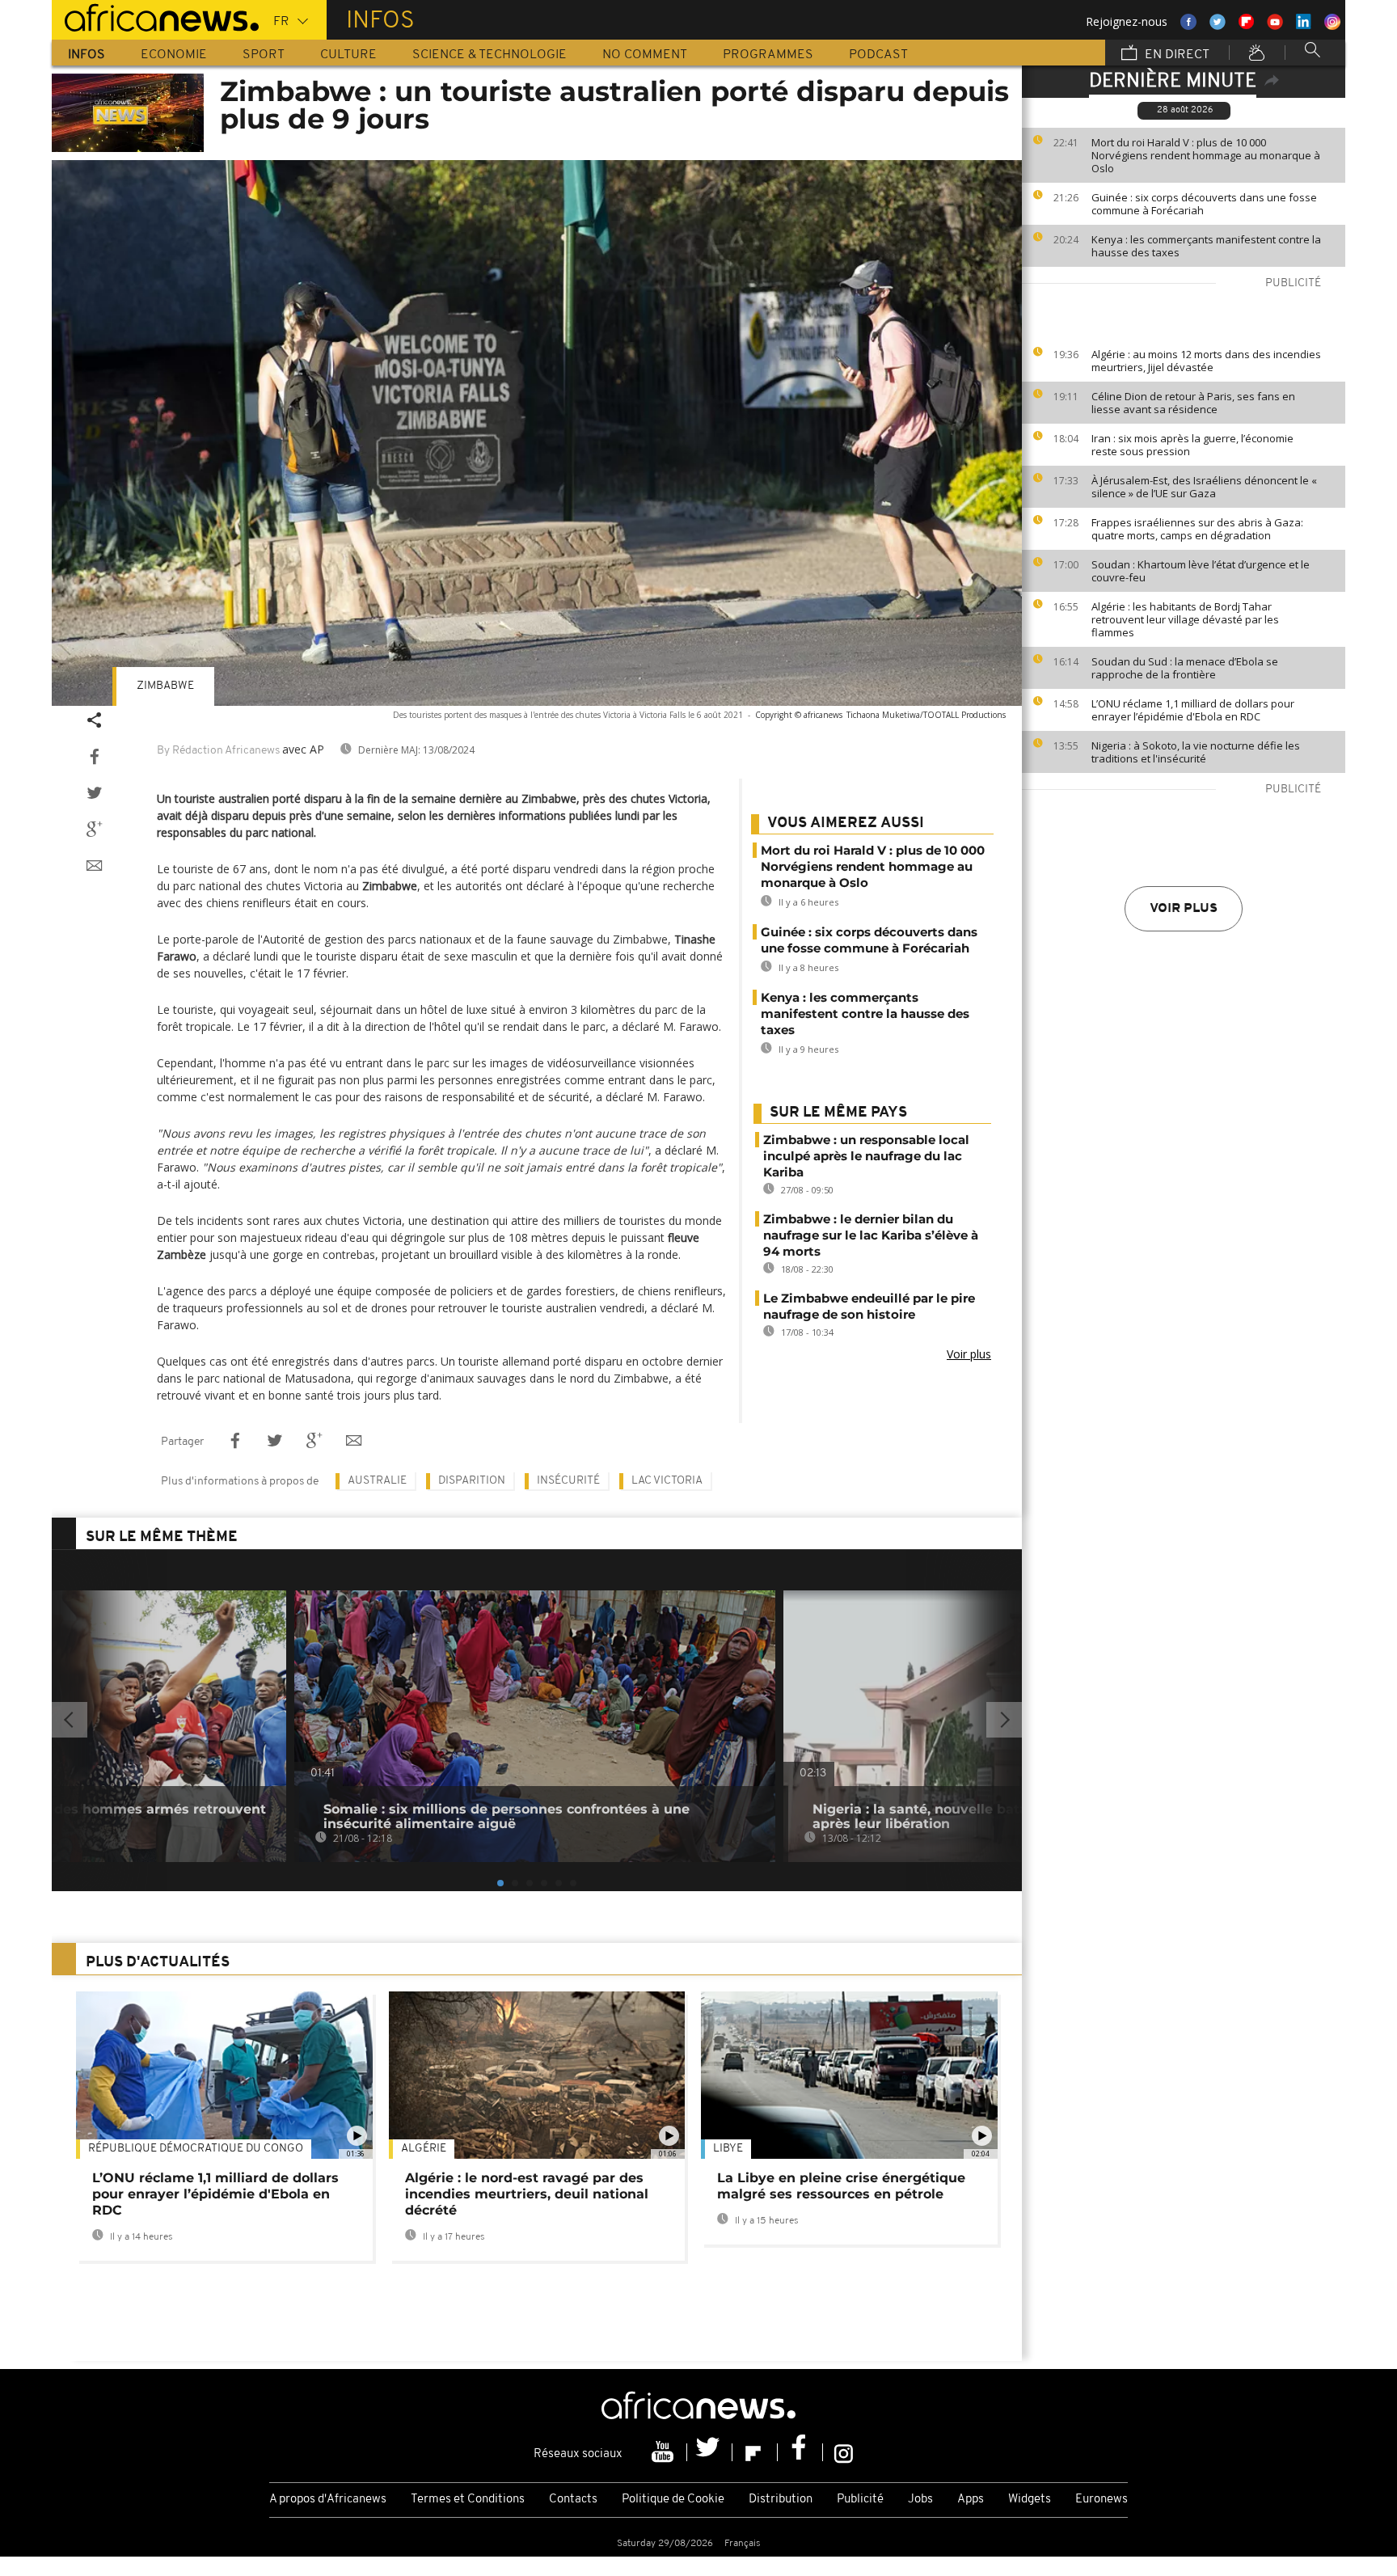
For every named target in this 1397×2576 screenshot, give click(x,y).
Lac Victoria (667, 1481)
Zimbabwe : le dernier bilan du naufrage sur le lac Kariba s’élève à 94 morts (871, 1235)
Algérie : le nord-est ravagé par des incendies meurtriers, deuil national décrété (527, 2194)
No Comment (645, 55)
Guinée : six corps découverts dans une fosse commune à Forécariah (1204, 204)
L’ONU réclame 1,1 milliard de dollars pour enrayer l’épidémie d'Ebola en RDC (1193, 710)
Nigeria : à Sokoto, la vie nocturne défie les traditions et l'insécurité (1196, 752)
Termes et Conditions (468, 2500)
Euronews (1102, 2500)
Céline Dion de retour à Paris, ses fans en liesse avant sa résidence (1193, 403)
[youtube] (665, 2452)
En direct (1175, 55)
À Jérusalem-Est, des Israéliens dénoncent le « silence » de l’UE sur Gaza (1204, 487)
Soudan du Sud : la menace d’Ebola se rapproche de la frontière (1185, 668)
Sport (264, 55)
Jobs (920, 2500)
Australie (377, 1481)
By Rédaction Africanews (218, 751)
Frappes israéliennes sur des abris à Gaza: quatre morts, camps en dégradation (1197, 529)
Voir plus (1184, 909)
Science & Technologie (490, 55)
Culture (348, 55)
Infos (87, 55)
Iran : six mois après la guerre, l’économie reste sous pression (1192, 445)
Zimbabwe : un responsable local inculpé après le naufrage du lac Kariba (866, 1156)
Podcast (878, 55)
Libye (728, 2149)
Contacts (573, 2500)
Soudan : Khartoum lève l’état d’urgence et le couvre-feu (1201, 571)
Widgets (1030, 2500)
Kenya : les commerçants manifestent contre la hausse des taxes (1206, 246)
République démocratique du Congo (196, 2149)
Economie (174, 55)
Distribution (781, 2500)
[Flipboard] (755, 2452)
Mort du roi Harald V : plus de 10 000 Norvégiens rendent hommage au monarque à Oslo (1206, 155)
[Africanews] (155, 16)
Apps (971, 2500)
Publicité (860, 2500)
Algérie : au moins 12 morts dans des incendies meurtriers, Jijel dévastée (1206, 361)
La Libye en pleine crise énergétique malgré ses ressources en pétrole (841, 2186)
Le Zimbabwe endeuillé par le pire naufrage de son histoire (869, 1306)
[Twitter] (710, 2452)
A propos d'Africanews (328, 2500)
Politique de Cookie (673, 2500)
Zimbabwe (165, 686)
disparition (472, 1481)
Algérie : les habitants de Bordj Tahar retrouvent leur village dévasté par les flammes (1185, 619)
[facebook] (800, 2452)
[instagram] (844, 2452)
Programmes (768, 55)
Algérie (424, 2149)
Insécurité (568, 1481)
